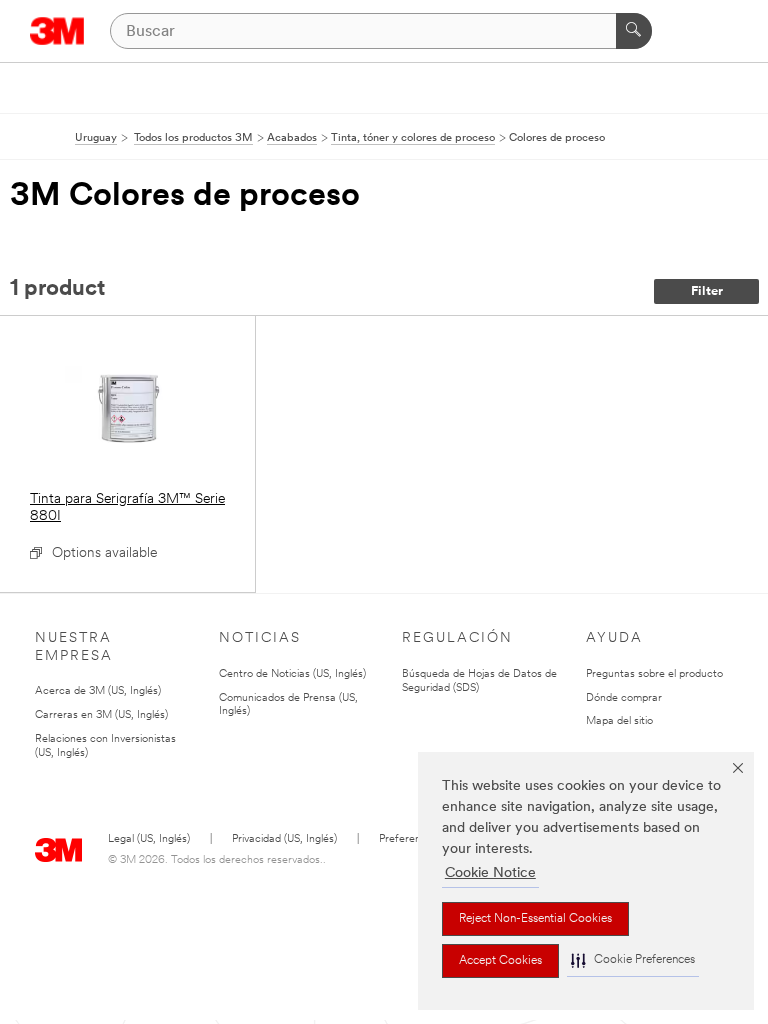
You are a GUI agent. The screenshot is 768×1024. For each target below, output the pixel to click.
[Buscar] (634, 31)
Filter (707, 291)
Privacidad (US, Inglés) (284, 839)
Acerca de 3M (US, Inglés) (98, 691)
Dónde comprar (624, 698)
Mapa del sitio (619, 721)
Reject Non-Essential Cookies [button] (535, 919)
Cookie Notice (490, 873)
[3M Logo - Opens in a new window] (57, 31)
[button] (633, 960)
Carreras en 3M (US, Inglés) (101, 715)
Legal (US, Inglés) (149, 839)
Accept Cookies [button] (500, 961)
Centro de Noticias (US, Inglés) (292, 674)
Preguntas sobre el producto (654, 674)
